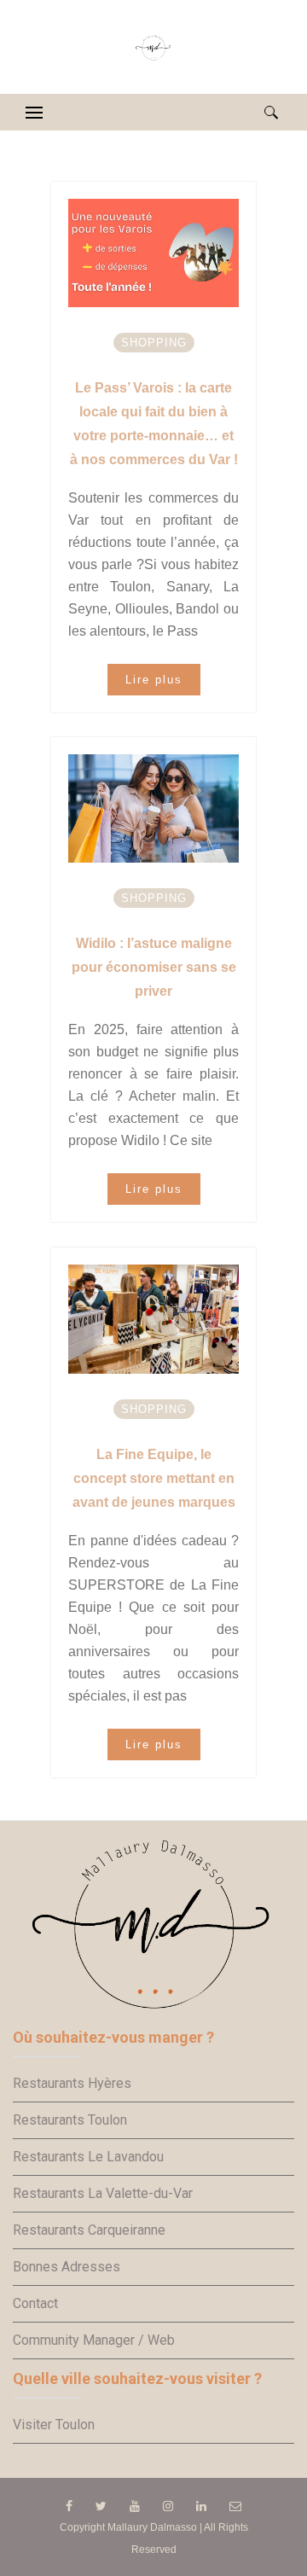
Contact (35, 2303)
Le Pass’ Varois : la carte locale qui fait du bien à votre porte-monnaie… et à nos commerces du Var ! (154, 424)
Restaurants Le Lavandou (88, 2157)
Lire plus (154, 680)
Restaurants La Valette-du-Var (103, 2193)
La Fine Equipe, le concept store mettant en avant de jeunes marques (154, 1478)
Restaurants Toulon (70, 2120)
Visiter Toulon (54, 2425)
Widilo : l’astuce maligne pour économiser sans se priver (154, 967)
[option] (153, 253)
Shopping (154, 343)
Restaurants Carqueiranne (89, 2230)
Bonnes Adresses (67, 2267)
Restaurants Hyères (72, 2083)
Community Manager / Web (94, 2340)
